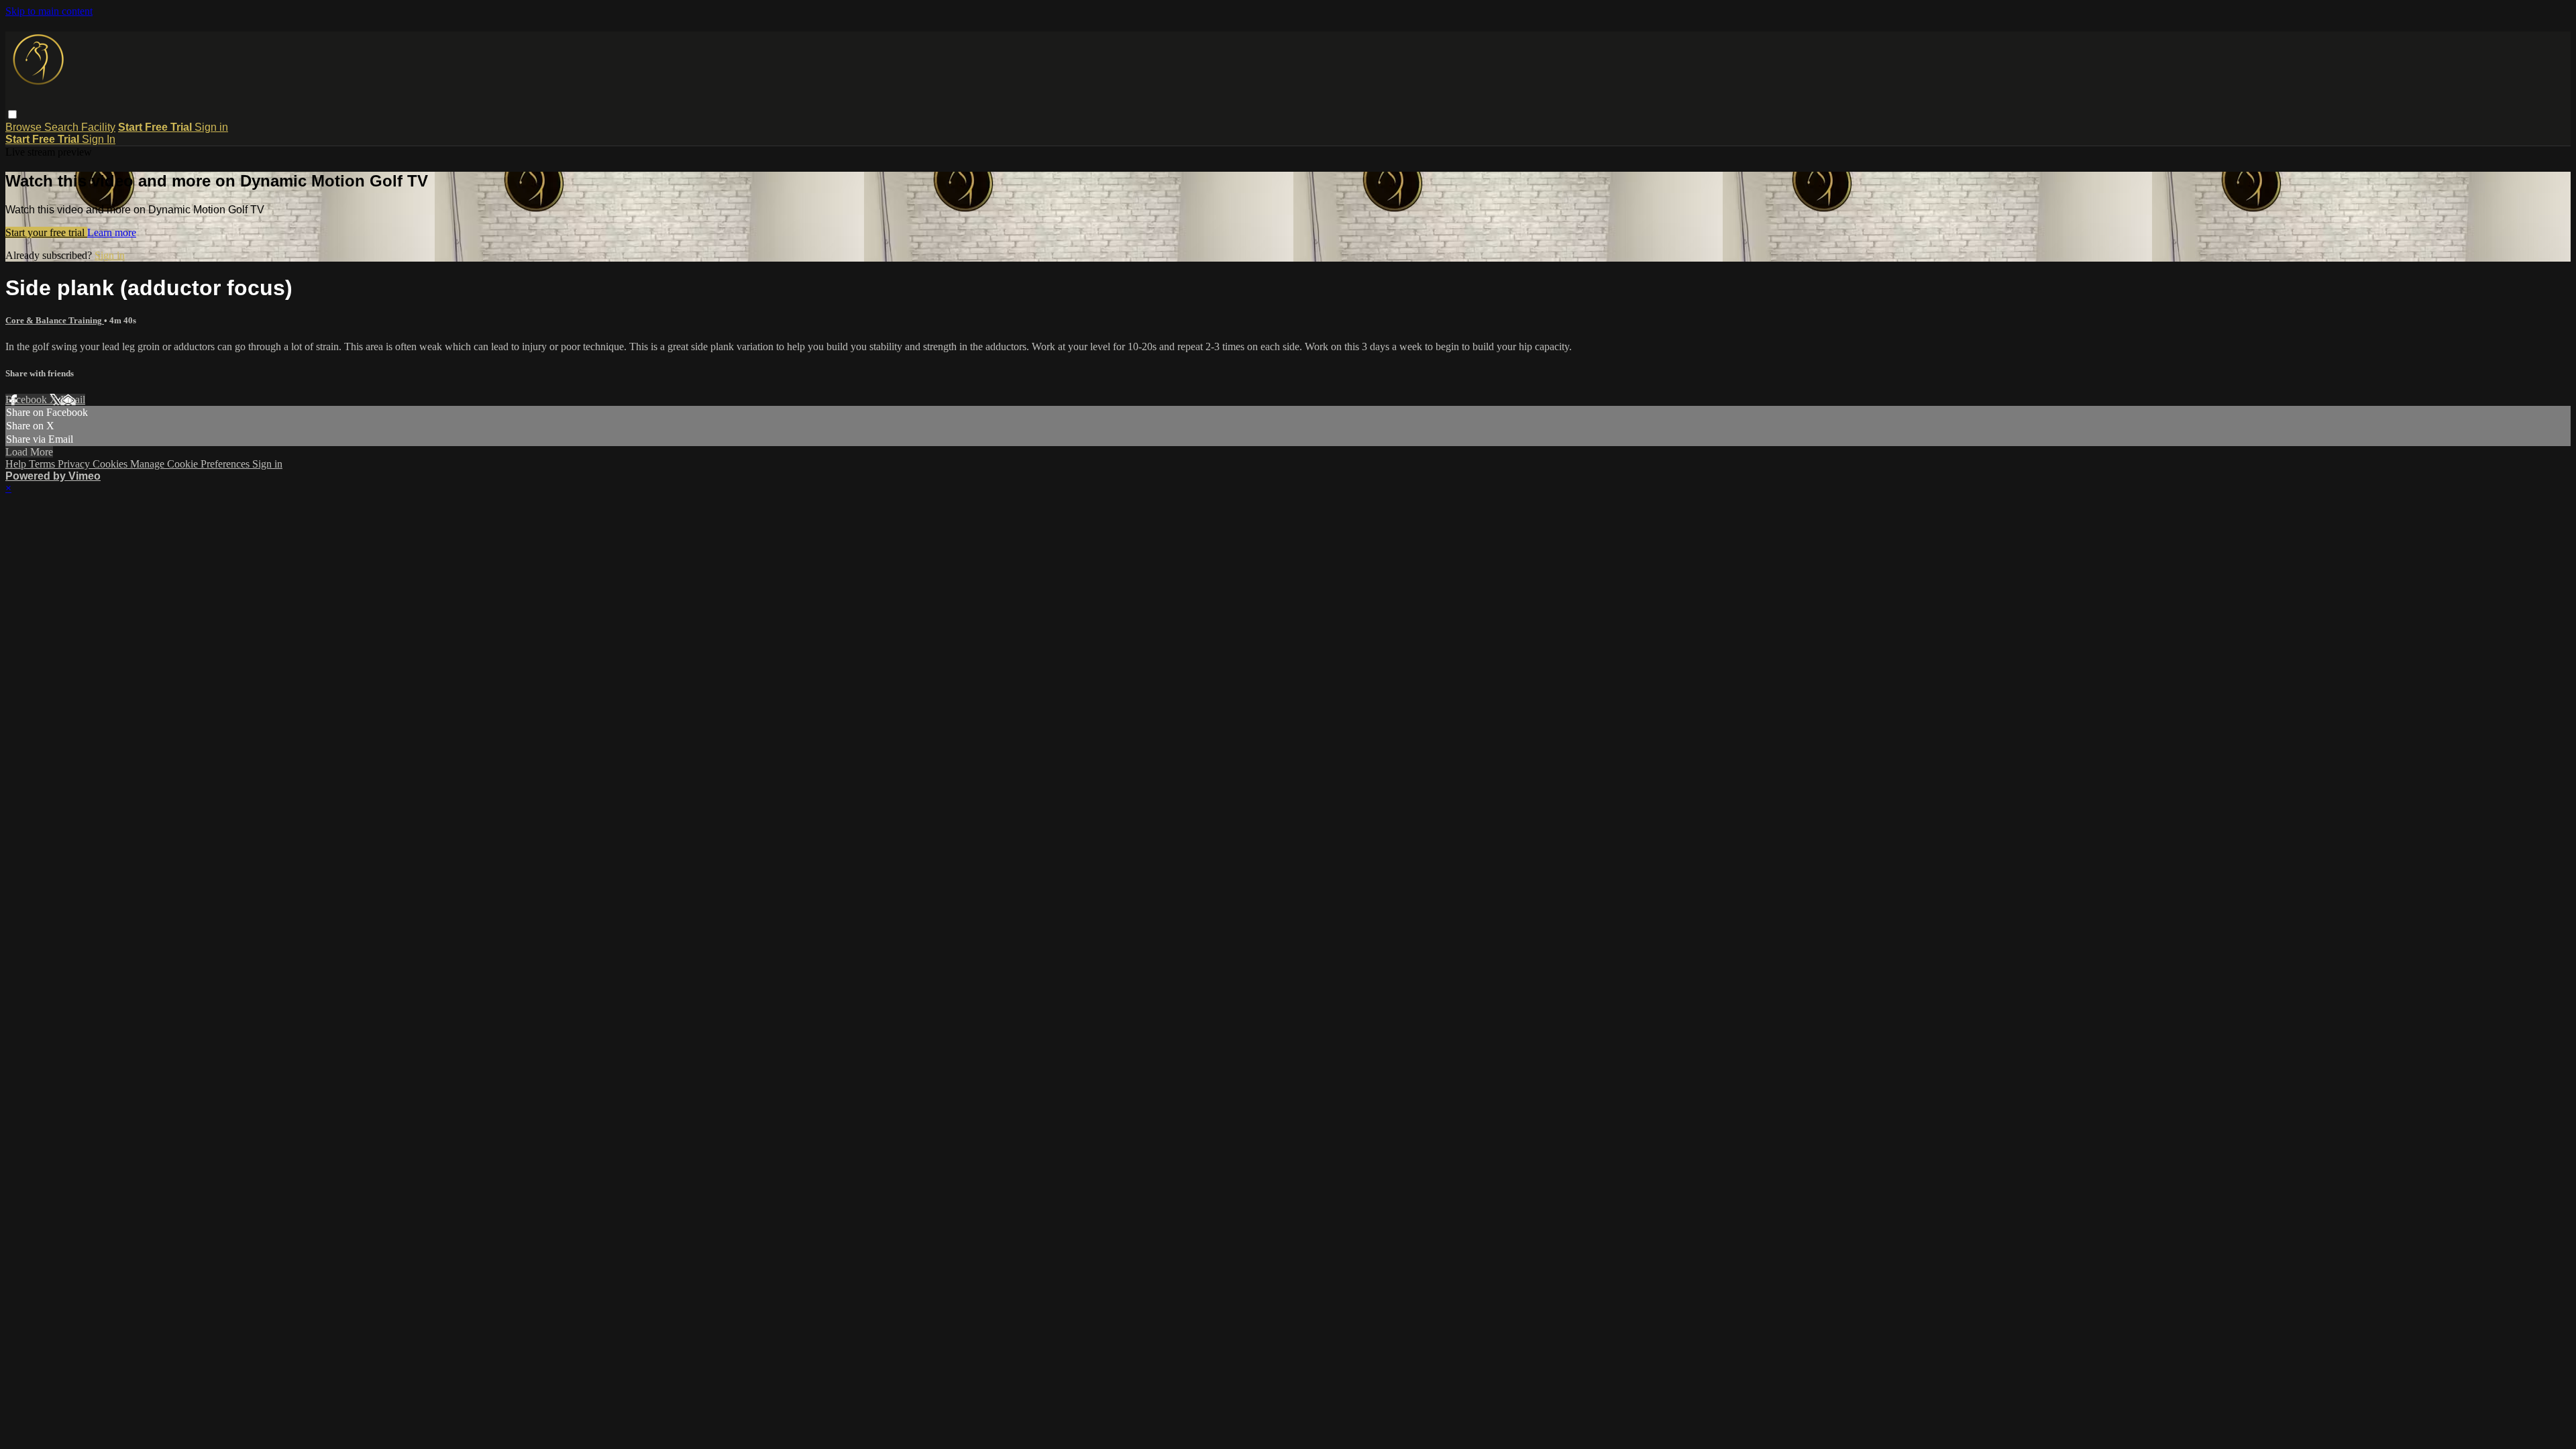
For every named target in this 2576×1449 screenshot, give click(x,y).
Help (17, 464)
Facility (98, 127)
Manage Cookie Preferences (191, 464)
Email (73, 399)
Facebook (28, 399)
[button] (12, 114)
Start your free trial (46, 232)
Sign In (99, 139)
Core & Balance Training (55, 320)
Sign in (211, 127)
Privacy (75, 464)
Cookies (111, 464)
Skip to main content (49, 11)
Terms (43, 464)
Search (63, 127)
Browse (25, 127)
